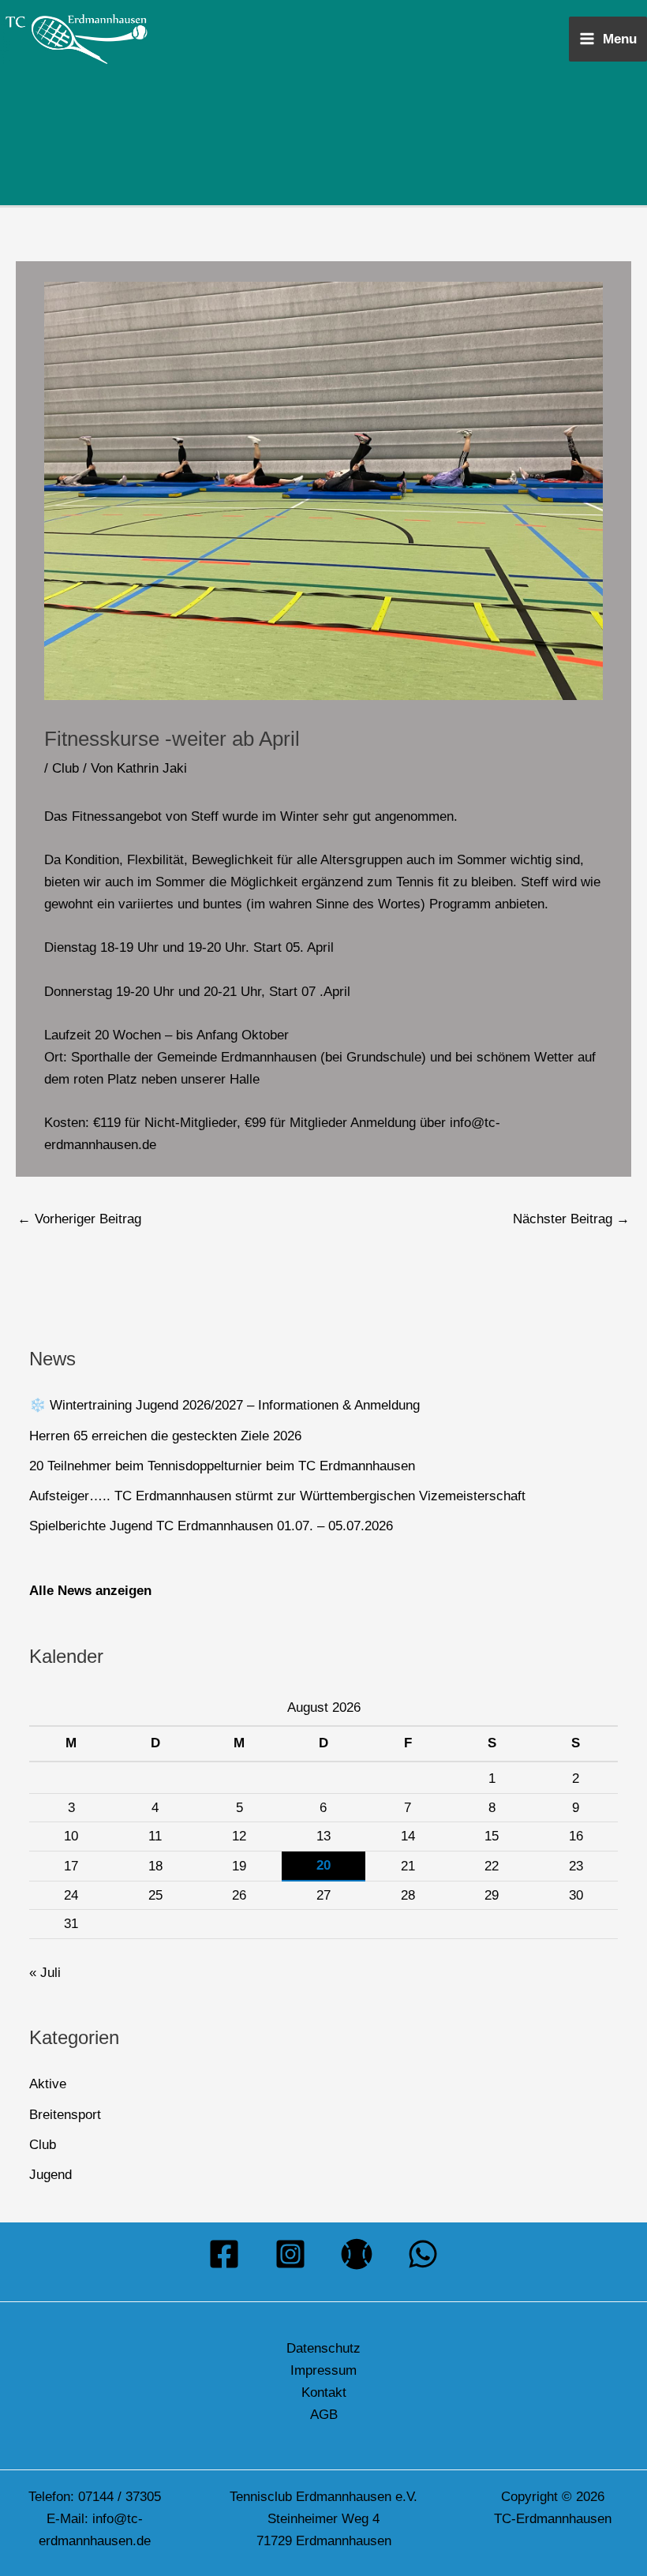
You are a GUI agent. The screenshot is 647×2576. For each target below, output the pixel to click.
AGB (324, 2415)
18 (155, 1866)
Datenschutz (323, 2348)
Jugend (50, 2175)
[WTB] (357, 2254)
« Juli (45, 1973)
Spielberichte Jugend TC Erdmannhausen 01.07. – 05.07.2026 (211, 1526)
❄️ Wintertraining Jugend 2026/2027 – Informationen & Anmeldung (224, 1405)
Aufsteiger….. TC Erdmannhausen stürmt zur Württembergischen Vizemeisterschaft (277, 1496)
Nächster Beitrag (571, 1219)
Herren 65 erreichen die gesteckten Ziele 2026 (165, 1436)
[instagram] (290, 2254)
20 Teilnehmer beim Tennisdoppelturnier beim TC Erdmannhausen (222, 1466)
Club (65, 768)
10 (71, 1836)
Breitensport (65, 2115)
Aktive (48, 2084)
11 (155, 1836)
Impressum (323, 2370)
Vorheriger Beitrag (79, 1219)
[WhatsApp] (423, 2254)
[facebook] (224, 2254)
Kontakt (324, 2393)
